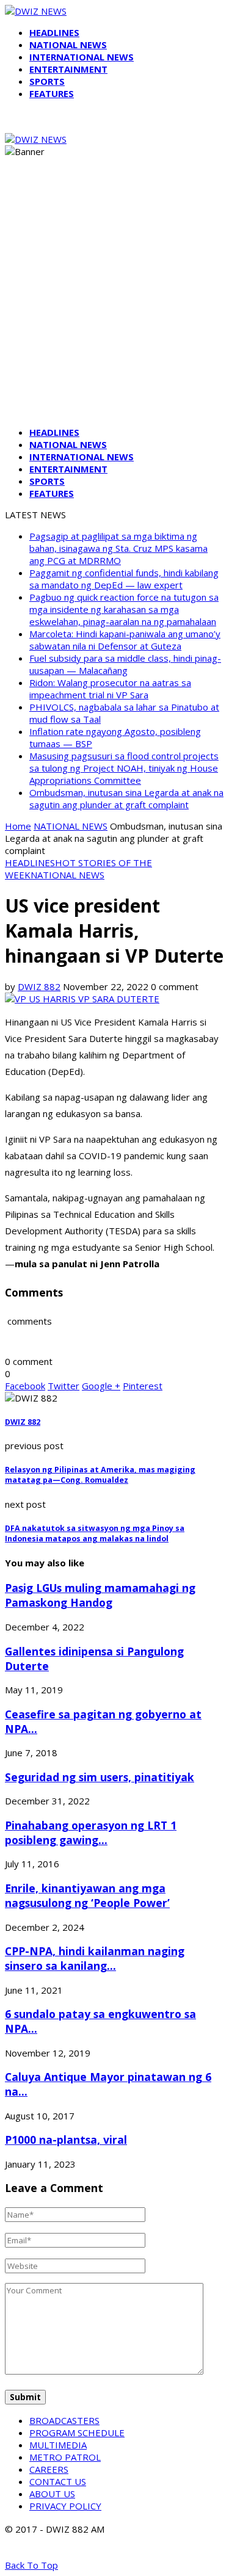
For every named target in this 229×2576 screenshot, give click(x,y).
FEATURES (52, 93)
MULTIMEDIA (58, 2445)
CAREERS (49, 2469)
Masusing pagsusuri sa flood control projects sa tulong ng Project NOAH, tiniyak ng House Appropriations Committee (124, 768)
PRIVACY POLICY (65, 2506)
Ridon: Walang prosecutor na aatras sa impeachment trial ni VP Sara (110, 689)
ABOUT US (52, 2494)
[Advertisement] (114, 302)
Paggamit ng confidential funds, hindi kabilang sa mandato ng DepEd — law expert (124, 579)
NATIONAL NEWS (68, 45)
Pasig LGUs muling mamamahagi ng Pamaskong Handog (100, 1595)
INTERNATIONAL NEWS (82, 57)
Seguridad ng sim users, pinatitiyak (100, 1777)
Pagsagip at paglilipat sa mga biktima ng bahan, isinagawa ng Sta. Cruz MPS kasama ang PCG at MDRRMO (118, 548)
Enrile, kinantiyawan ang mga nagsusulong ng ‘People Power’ (87, 1895)
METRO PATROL (65, 2457)
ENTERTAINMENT (68, 69)
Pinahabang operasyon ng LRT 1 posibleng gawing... (91, 1833)
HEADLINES (54, 32)
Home (18, 826)
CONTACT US (58, 2481)
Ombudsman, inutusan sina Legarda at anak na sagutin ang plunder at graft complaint (126, 798)
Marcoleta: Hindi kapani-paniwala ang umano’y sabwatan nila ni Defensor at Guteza (125, 640)
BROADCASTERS (64, 2420)
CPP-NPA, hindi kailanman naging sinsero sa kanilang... (95, 1958)
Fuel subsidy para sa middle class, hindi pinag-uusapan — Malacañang (125, 664)
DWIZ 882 (39, 986)
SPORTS (47, 81)
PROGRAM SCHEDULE (77, 2433)
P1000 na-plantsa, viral (66, 2140)
